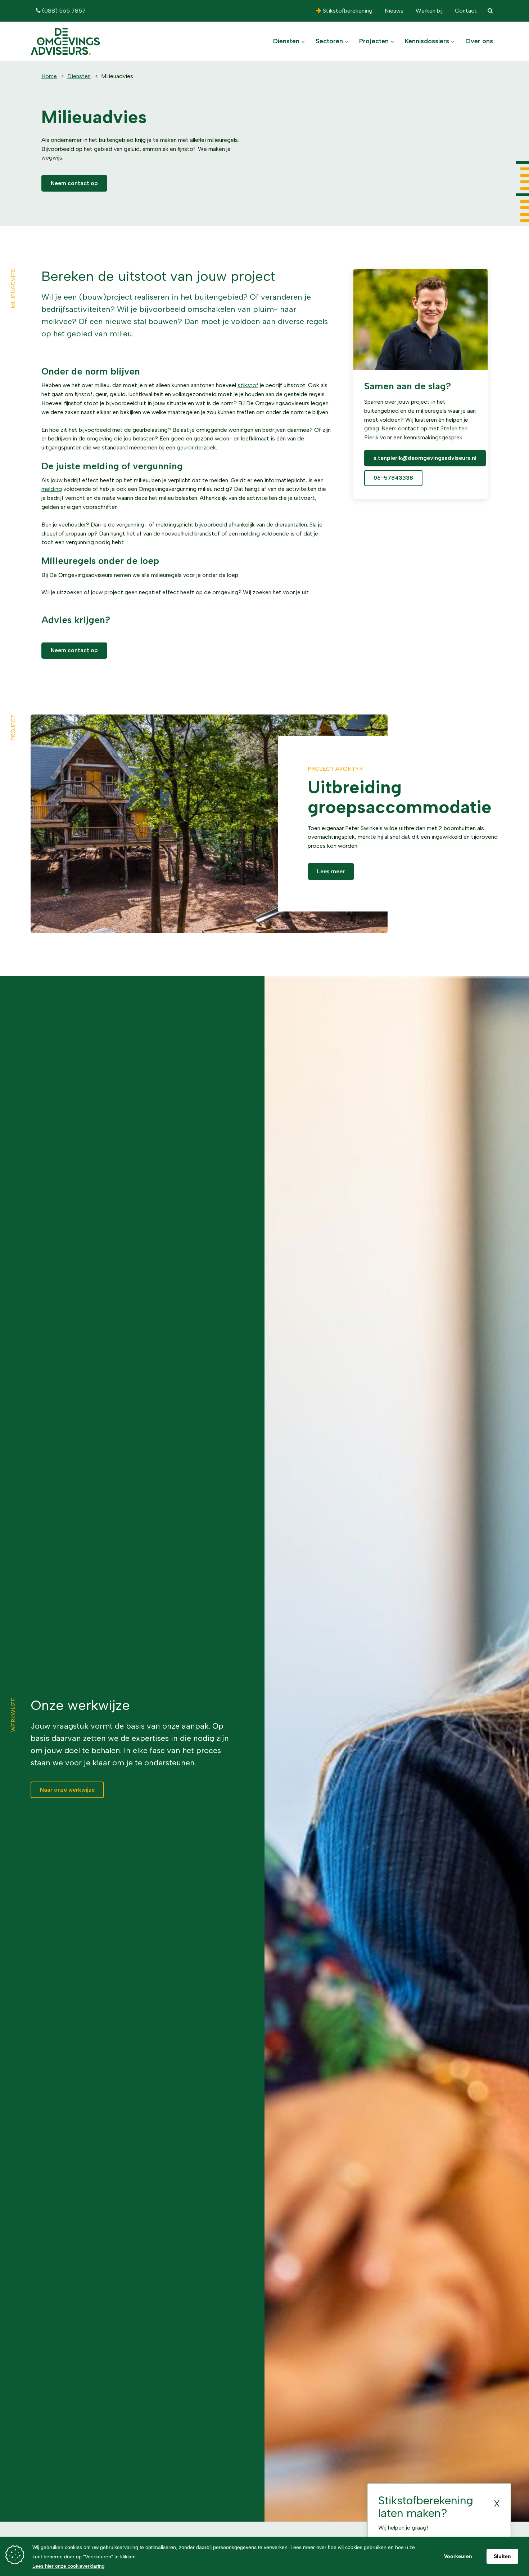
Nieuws (393, 11)
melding (52, 489)
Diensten (287, 41)
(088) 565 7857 (63, 11)
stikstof (248, 385)
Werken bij (428, 11)
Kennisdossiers (428, 41)
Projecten (375, 41)
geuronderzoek (196, 447)
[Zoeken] (490, 11)
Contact (465, 11)
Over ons (479, 41)
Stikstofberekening (347, 11)
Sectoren (330, 41)
